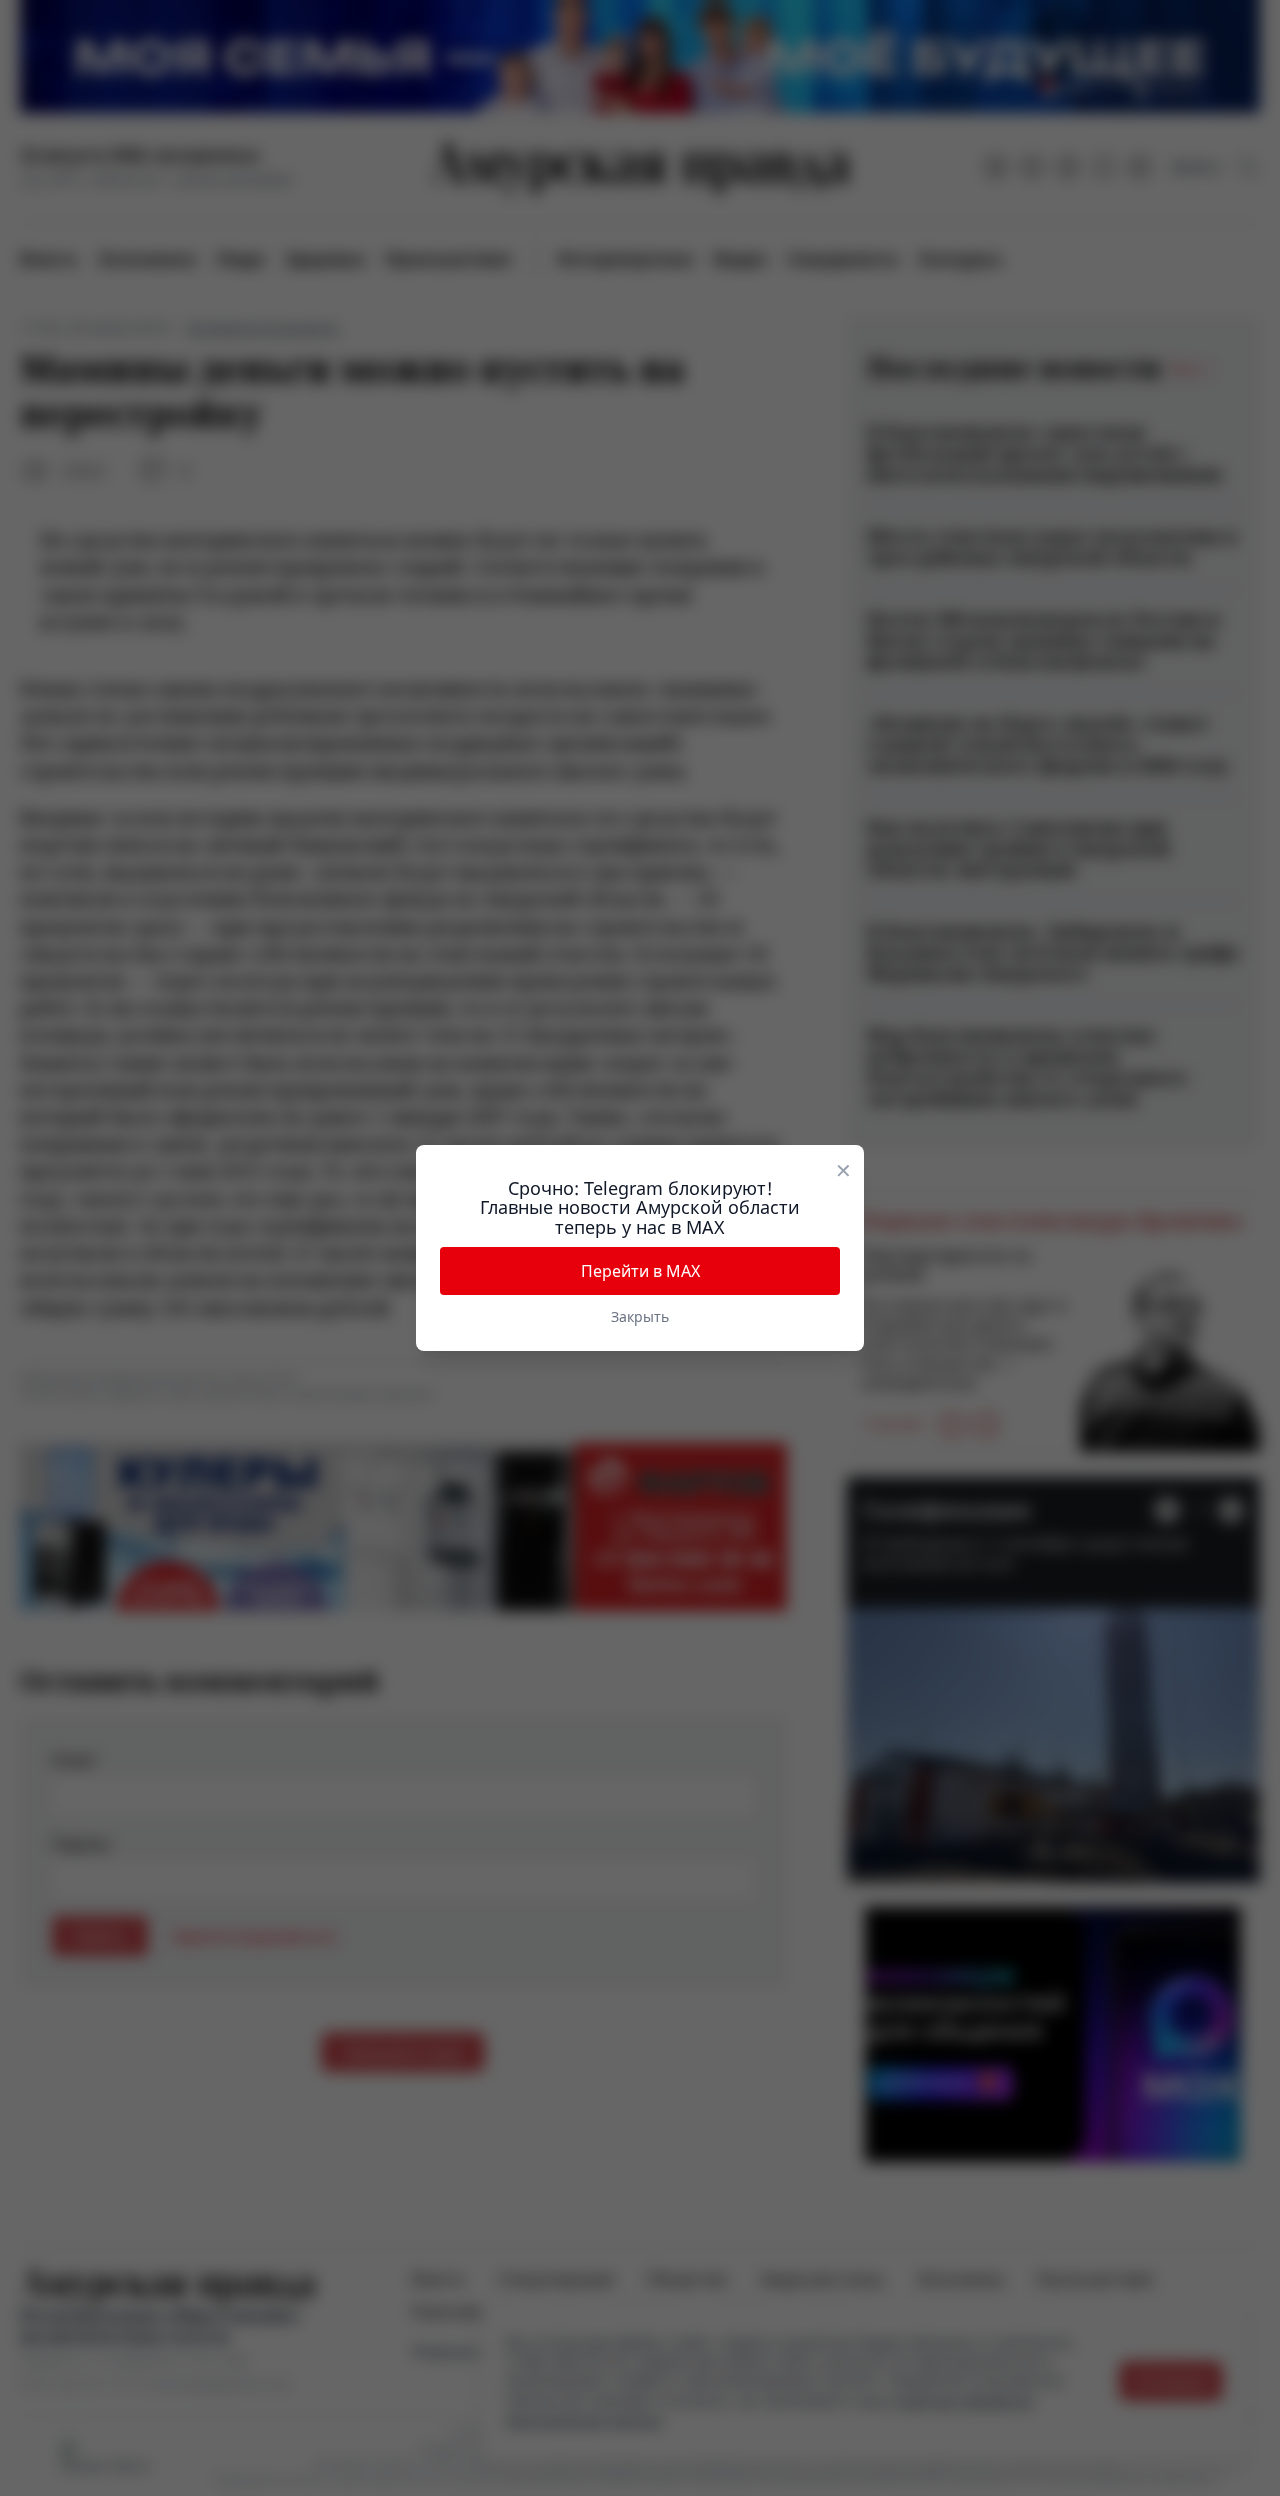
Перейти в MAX (640, 1271)
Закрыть (640, 1316)
